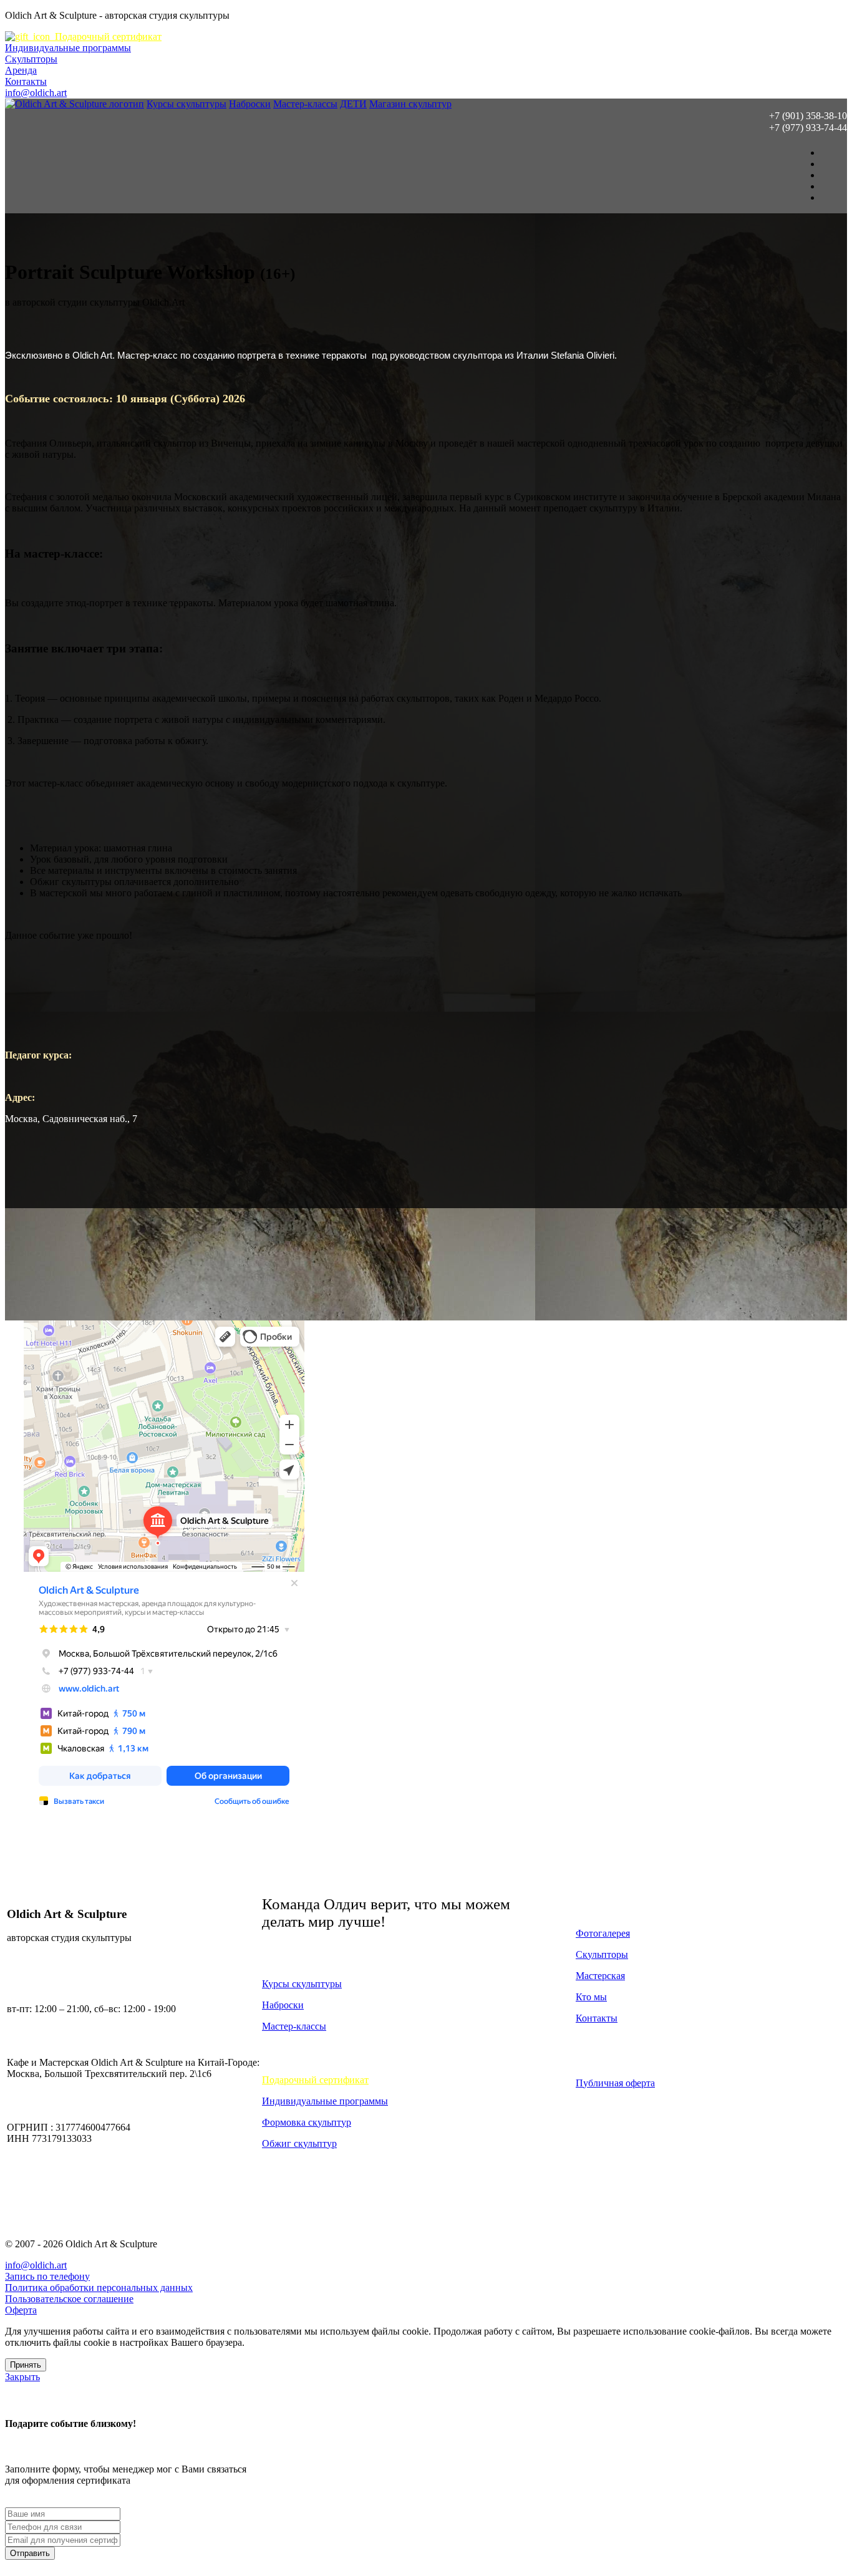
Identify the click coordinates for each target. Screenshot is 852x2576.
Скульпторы (31, 59)
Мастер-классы (305, 104)
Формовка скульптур (307, 2122)
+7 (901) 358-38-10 (808, 116)
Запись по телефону (47, 2276)
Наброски (250, 104)
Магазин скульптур (410, 104)
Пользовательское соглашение (69, 2299)
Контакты (26, 81)
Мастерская (600, 1976)
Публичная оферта (615, 2083)
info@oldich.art (36, 93)
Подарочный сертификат (106, 36)
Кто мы (591, 1997)
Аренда (21, 70)
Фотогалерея (603, 1933)
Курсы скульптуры (186, 104)
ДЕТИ (353, 104)
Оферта (21, 2310)
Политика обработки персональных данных (99, 2288)
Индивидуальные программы (68, 48)
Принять (26, 2365)
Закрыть (22, 2377)
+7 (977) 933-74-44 (808, 128)
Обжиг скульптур (299, 2143)
